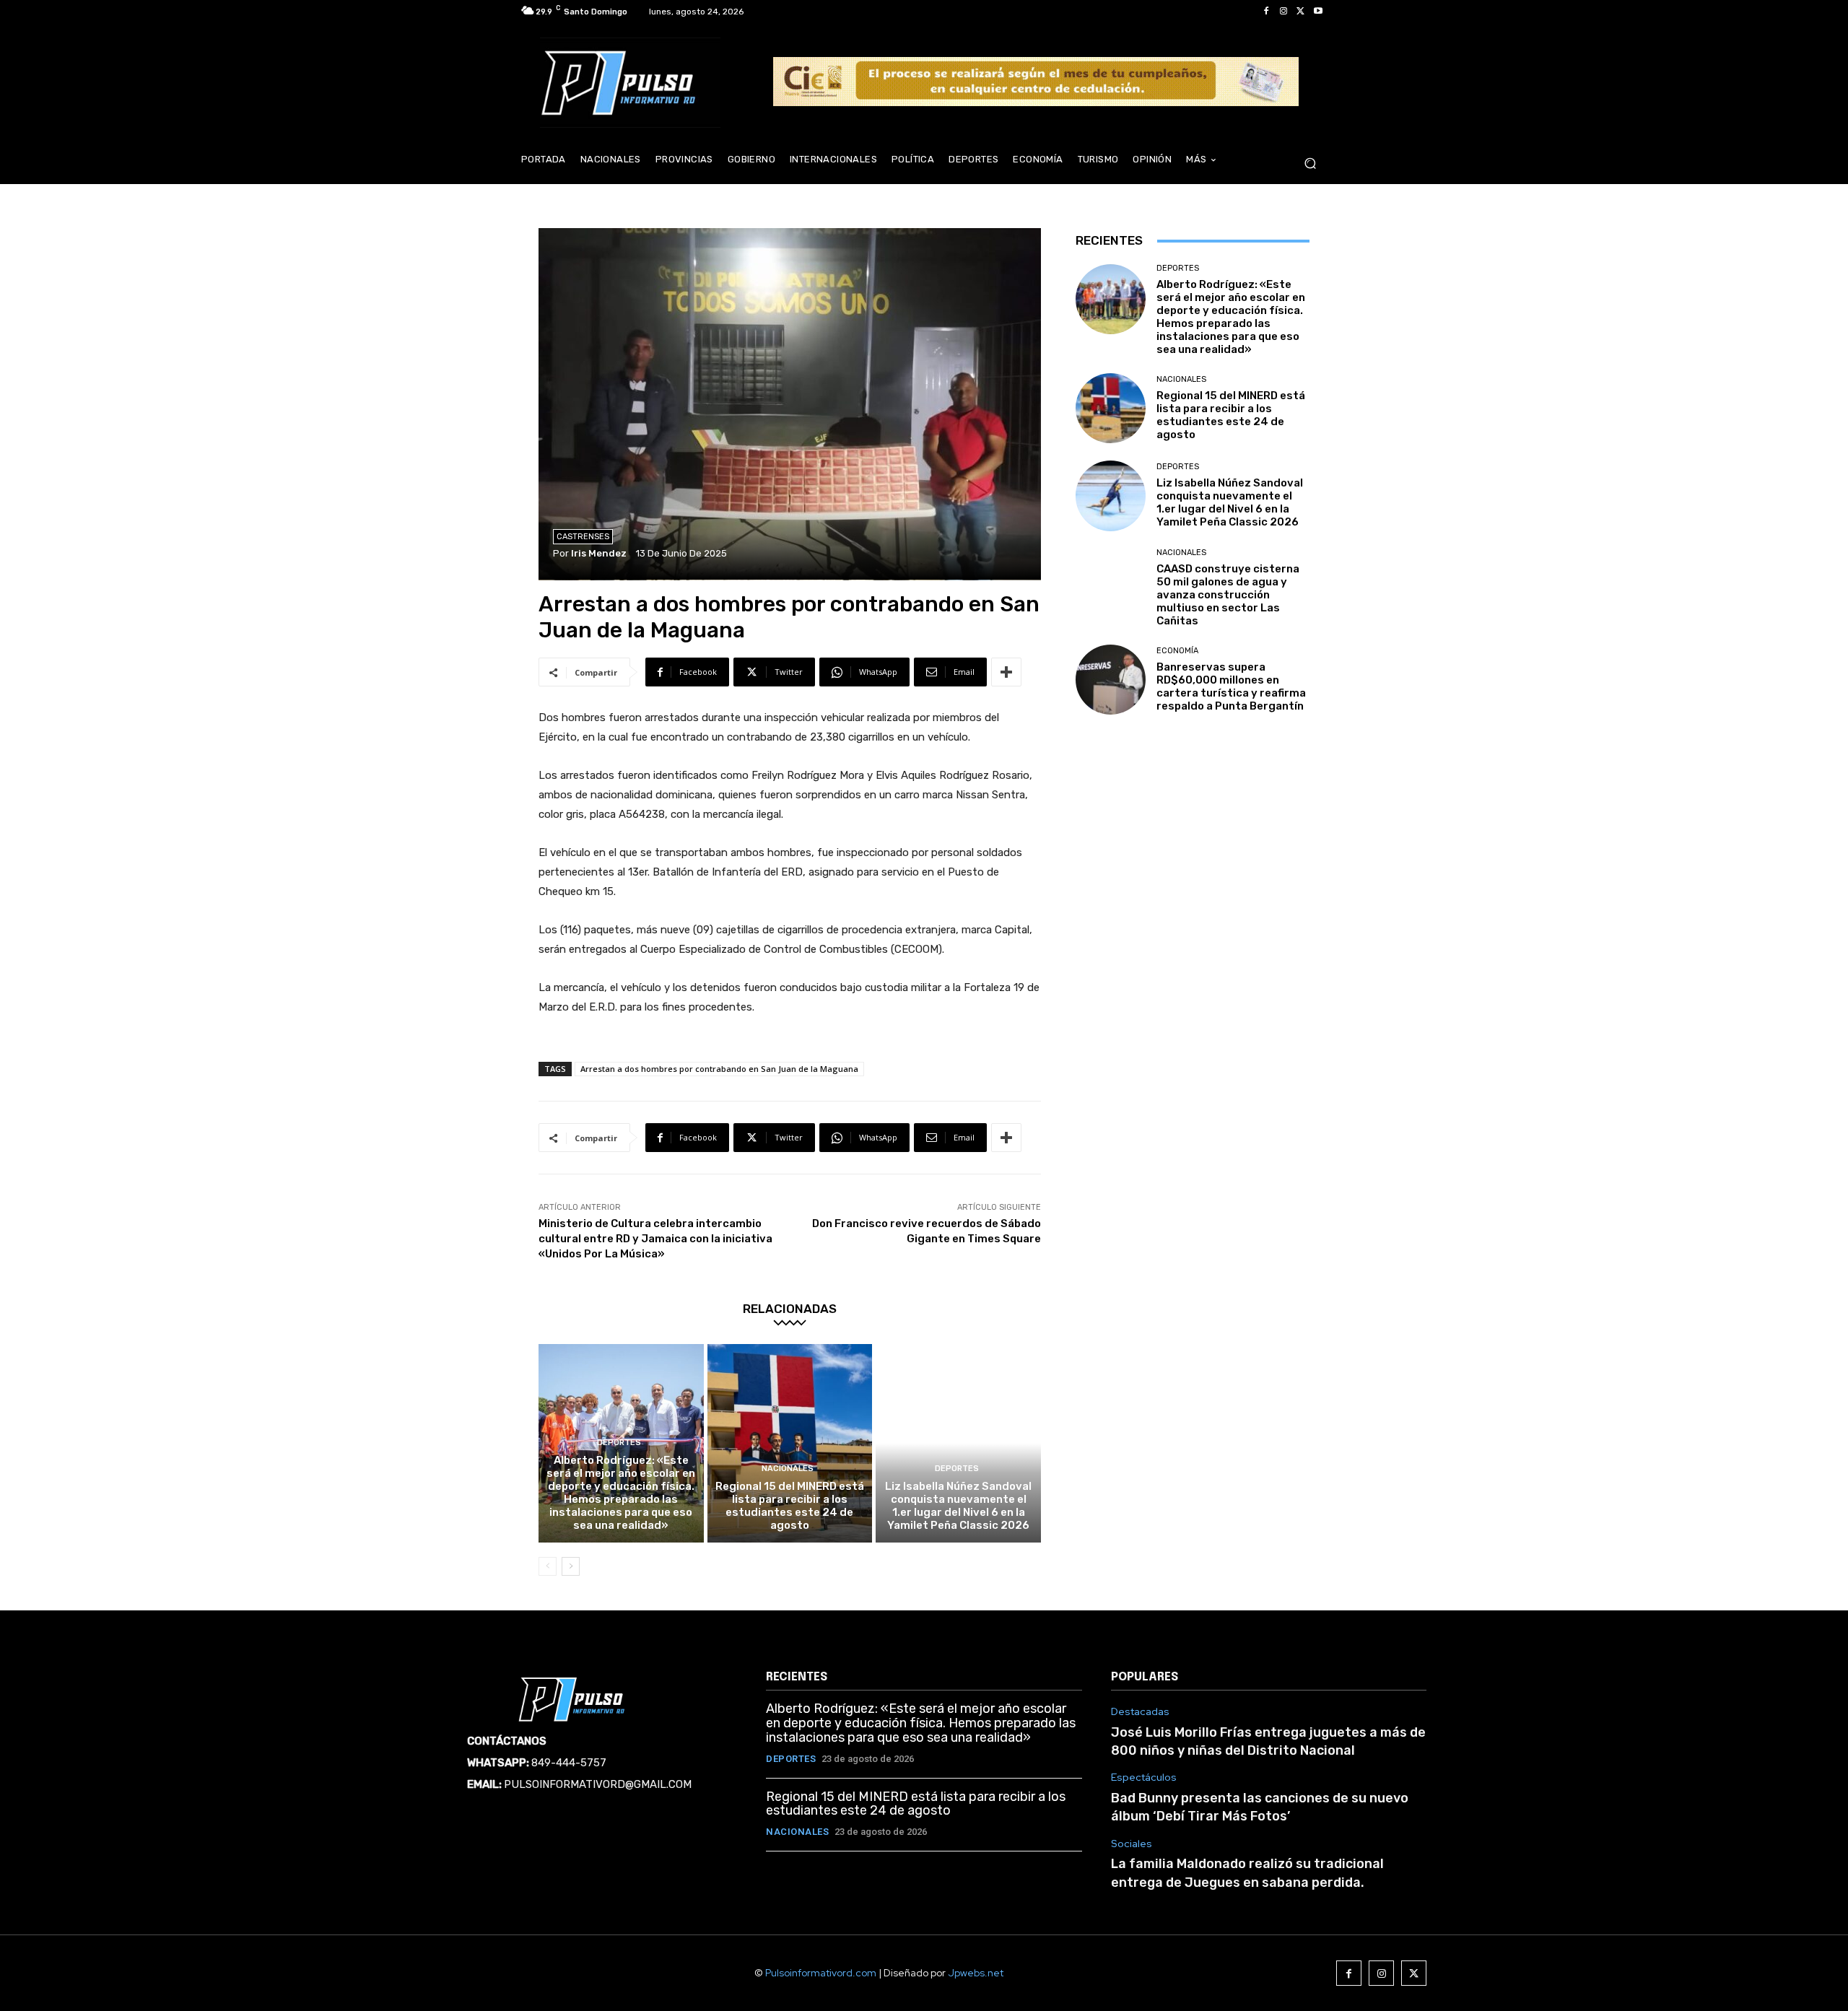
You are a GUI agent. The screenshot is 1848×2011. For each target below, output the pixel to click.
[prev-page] (548, 1566)
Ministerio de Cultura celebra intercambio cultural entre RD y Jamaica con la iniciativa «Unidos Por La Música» (655, 1239)
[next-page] (571, 1566)
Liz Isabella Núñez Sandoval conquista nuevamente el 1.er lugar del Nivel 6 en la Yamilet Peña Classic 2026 (958, 1506)
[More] (1006, 672)
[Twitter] (1301, 12)
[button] (1310, 163)
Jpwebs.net (976, 1973)
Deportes (619, 1443)
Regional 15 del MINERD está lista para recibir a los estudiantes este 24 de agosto (790, 1506)
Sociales (1132, 1844)
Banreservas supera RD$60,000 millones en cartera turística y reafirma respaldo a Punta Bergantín (1231, 686)
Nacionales (788, 1469)
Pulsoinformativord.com (821, 1973)
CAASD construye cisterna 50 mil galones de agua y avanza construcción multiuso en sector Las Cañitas (1228, 595)
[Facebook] (1266, 12)
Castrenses (583, 537)
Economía (1177, 651)
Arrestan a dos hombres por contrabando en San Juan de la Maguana (719, 1069)
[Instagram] (1283, 12)
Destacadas (1140, 1712)
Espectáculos (1144, 1777)
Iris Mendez (599, 553)
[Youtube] (1318, 12)
